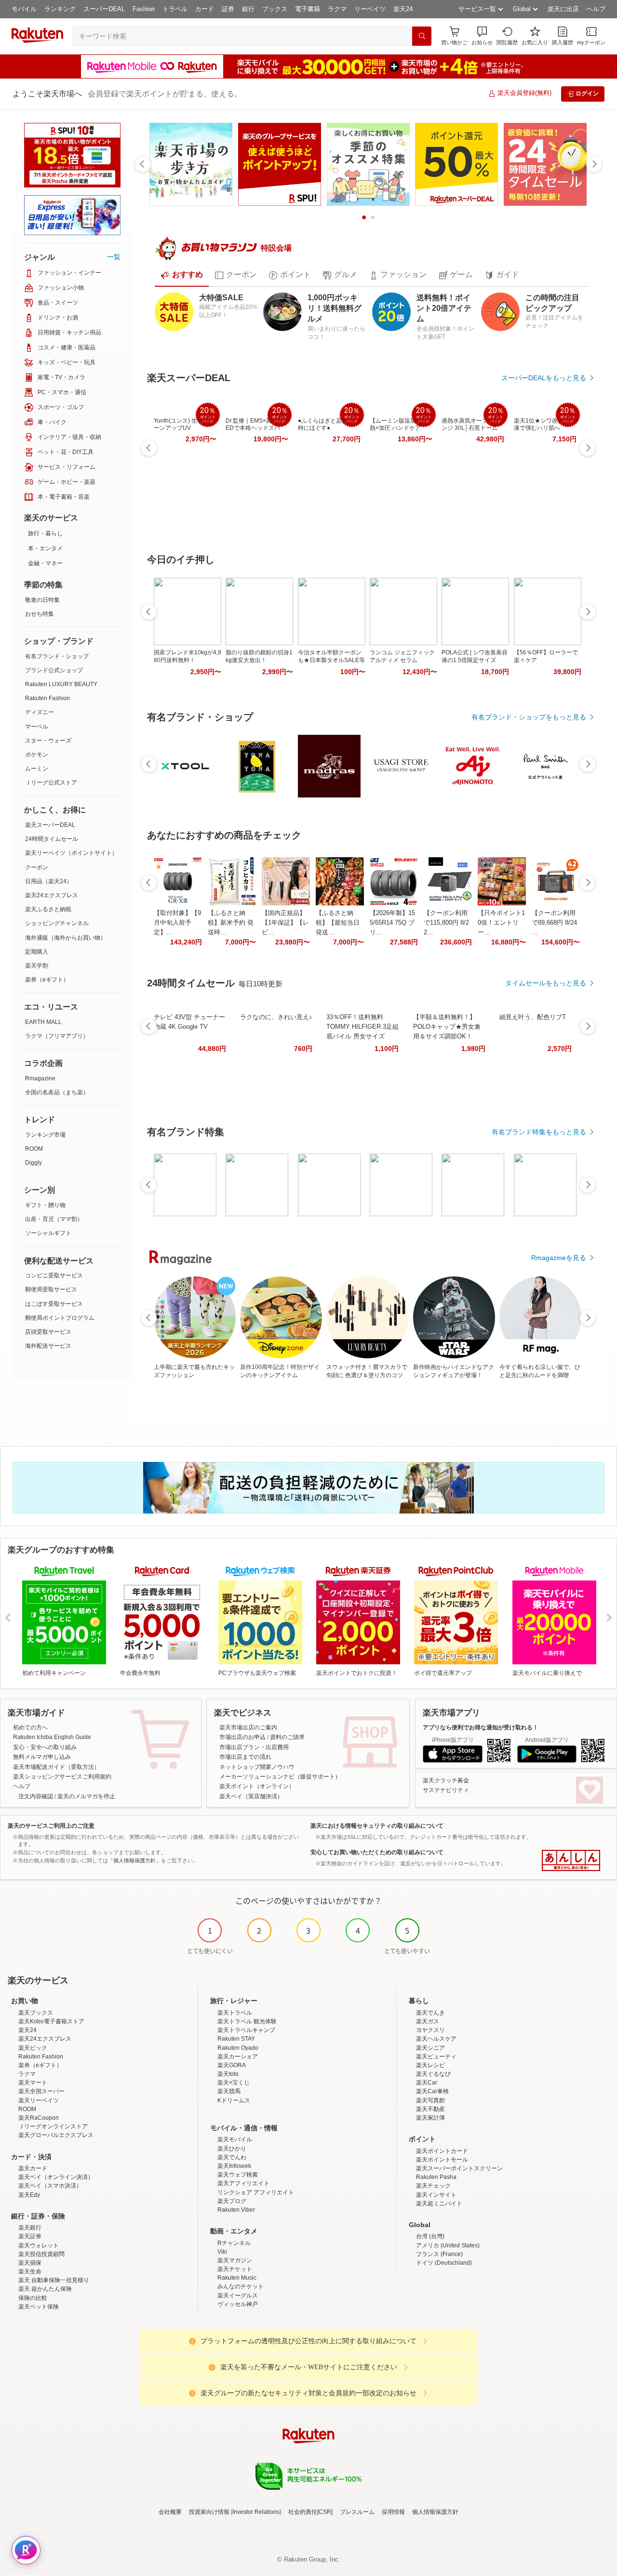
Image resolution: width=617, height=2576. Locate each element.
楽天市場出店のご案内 (248, 1727)
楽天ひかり (232, 2149)
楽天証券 (30, 2236)
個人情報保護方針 (435, 2512)
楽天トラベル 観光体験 (247, 2021)
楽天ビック (33, 2048)
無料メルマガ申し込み (42, 1757)
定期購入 (37, 952)
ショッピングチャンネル (57, 923)
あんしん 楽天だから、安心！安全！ (571, 1860)
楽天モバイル (235, 2139)
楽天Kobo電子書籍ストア (51, 2021)
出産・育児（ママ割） (54, 1219)
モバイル (24, 9)
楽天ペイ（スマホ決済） (50, 2186)
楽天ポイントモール (442, 2160)
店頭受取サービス (48, 1332)
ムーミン (37, 769)
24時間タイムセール (52, 839)
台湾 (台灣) (430, 2236)
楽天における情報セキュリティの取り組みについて (377, 1826)
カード (205, 9)
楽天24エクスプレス (52, 895)
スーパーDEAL (104, 9)
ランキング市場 (45, 1135)
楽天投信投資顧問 (41, 2254)
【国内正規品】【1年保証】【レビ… (285, 923)
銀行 (248, 9)
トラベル (175, 9)
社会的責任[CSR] (310, 2512)
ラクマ (337, 9)
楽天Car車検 (432, 2091)
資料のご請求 (287, 1737)
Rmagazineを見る (559, 1258)
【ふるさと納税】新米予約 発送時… (231, 923)
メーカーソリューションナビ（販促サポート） (280, 1777)
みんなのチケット (241, 2286)
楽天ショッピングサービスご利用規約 (62, 1777)
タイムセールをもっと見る (546, 983)
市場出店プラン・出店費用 (254, 1747)
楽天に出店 (563, 9)
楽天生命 (30, 2271)
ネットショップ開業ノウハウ (257, 1767)
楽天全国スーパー (41, 2091)
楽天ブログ (232, 2201)
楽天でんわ (232, 2157)
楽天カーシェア (238, 2057)
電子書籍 (308, 9)
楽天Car (427, 2083)
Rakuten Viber (236, 2210)
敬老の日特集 (42, 600)
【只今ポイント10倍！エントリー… (501, 923)
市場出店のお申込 (242, 1737)
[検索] (422, 36)
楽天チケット (235, 2269)
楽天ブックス (36, 2013)
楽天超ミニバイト (439, 2204)
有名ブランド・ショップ (57, 656)
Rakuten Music (237, 2278)
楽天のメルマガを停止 (86, 1796)
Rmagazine (40, 1078)
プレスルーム (357, 2512)
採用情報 (393, 2512)
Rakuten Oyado (238, 2048)
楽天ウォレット (39, 2245)
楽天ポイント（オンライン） (257, 1786)
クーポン (37, 867)
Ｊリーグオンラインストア (53, 2126)
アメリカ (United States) (448, 2245)
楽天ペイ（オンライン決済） (56, 2177)
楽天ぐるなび (433, 2074)
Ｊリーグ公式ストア (51, 783)
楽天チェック (433, 2186)
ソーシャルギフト (48, 1233)
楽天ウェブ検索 (238, 2175)
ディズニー (40, 712)
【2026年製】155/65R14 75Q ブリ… (392, 923)
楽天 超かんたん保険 (45, 2289)
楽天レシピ (430, 2065)
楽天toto (228, 2074)
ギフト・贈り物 (45, 1205)
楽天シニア (430, 2048)
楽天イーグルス (238, 2296)
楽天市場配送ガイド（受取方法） (56, 1767)
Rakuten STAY (236, 2039)
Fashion (144, 9)
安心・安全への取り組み (45, 1747)
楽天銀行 (30, 2228)
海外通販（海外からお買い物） (66, 938)
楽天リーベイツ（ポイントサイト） (71, 853)
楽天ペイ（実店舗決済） (251, 1796)
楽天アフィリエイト (243, 2183)
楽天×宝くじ (234, 2083)
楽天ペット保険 (39, 2307)
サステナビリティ (446, 1790)
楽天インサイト (436, 2195)
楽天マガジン (235, 2260)
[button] (482, 36)
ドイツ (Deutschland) (444, 2263)
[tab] (182, 275)
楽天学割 (37, 966)
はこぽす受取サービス (54, 1304)
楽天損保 (30, 2263)
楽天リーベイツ (39, 2100)
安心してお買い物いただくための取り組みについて (377, 1852)
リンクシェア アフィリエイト (256, 2192)
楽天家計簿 (430, 2118)
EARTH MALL (43, 1022)
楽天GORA (232, 2065)
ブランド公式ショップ (54, 670)
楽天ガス (428, 2021)
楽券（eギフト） (47, 980)
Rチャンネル (234, 2243)
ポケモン (37, 755)
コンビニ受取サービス (54, 1275)
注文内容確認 (36, 1796)
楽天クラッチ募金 (446, 1780)
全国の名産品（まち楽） (57, 1092)
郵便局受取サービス (51, 1289)
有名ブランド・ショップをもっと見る (529, 717)
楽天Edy (29, 2195)
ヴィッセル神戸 (238, 2304)
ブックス (275, 9)
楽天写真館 (430, 2100)
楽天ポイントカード (442, 2151)
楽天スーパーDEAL (50, 825)
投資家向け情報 (209, 2512)
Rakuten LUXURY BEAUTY (61, 684)
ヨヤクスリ (430, 2030)
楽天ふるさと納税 (48, 909)
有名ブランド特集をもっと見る (539, 1132)
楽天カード (33, 2168)
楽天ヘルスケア (436, 2039)
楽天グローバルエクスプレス (56, 2135)
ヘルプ (596, 9)
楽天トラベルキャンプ (246, 2030)
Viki (222, 2252)
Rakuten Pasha (436, 2177)
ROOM (34, 1149)
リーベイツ (370, 9)
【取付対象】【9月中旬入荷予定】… (177, 923)
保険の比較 (33, 2298)
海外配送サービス (48, 1346)
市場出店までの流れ (245, 1757)
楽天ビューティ (436, 2057)
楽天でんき (430, 2013)
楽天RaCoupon (39, 2118)
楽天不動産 (430, 2109)
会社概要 (170, 2512)
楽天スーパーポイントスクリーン (459, 2168)
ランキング (60, 9)
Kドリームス (234, 2100)
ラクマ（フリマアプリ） (57, 1036)
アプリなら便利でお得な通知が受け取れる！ (481, 1727)
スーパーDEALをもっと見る (544, 378)
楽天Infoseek (234, 2166)
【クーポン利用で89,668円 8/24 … (554, 923)
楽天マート (33, 2083)
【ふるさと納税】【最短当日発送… (338, 923)
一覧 (114, 257)
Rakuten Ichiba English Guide (52, 1737)
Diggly (34, 1163)
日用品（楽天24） (49, 881)
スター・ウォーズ (48, 741)
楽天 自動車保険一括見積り (54, 2280)
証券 (228, 9)
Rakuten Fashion (47, 698)
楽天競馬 (229, 2091)
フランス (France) (439, 2254)
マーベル (37, 727)
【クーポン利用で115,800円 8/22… (446, 923)
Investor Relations (256, 2512)
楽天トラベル (235, 2013)
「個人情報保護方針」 (134, 1860)
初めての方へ (30, 1727)
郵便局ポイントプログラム (60, 1318)
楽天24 (403, 9)
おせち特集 (40, 614)
